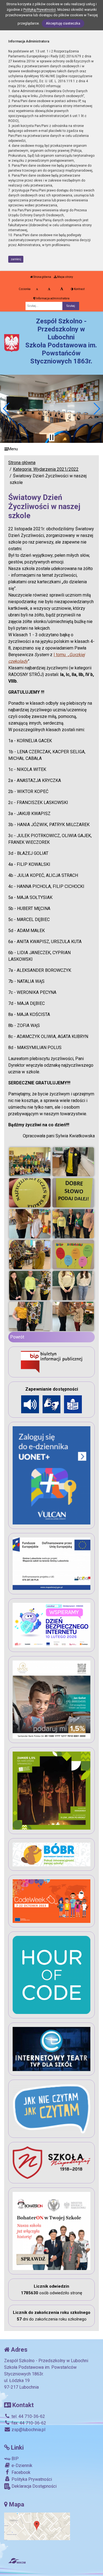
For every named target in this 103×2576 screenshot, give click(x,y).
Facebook (20, 2472)
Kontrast (79, 289)
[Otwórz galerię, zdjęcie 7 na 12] (30, 1255)
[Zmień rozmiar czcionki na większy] (49, 289)
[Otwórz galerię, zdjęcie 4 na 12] (73, 1193)
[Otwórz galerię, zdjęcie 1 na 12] (30, 1162)
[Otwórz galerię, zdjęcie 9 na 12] (30, 1286)
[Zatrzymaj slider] (52, 437)
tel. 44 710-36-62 (28, 2416)
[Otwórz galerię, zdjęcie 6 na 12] (73, 1224)
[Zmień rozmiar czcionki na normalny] (37, 289)
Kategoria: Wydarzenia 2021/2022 (46, 469)
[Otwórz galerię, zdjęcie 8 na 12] (73, 1255)
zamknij (16, 259)
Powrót (17, 1337)
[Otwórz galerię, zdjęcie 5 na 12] (30, 1224)
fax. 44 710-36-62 (28, 2423)
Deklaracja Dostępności (34, 2486)
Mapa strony (65, 277)
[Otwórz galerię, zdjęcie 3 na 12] (30, 1193)
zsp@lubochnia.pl (28, 2430)
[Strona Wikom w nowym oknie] (17, 2561)
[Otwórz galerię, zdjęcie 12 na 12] (73, 1316)
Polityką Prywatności (40, 10)
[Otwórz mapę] (37, 2526)
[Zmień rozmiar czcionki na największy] (62, 289)
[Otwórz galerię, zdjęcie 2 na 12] (73, 1162)
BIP (15, 2459)
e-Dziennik (21, 2465)
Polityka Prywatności (31, 2479)
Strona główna (42, 277)
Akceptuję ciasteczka (63, 23)
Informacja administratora (52, 298)
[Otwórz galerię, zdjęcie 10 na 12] (73, 1286)
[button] (6, 409)
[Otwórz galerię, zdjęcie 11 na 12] (30, 1316)
